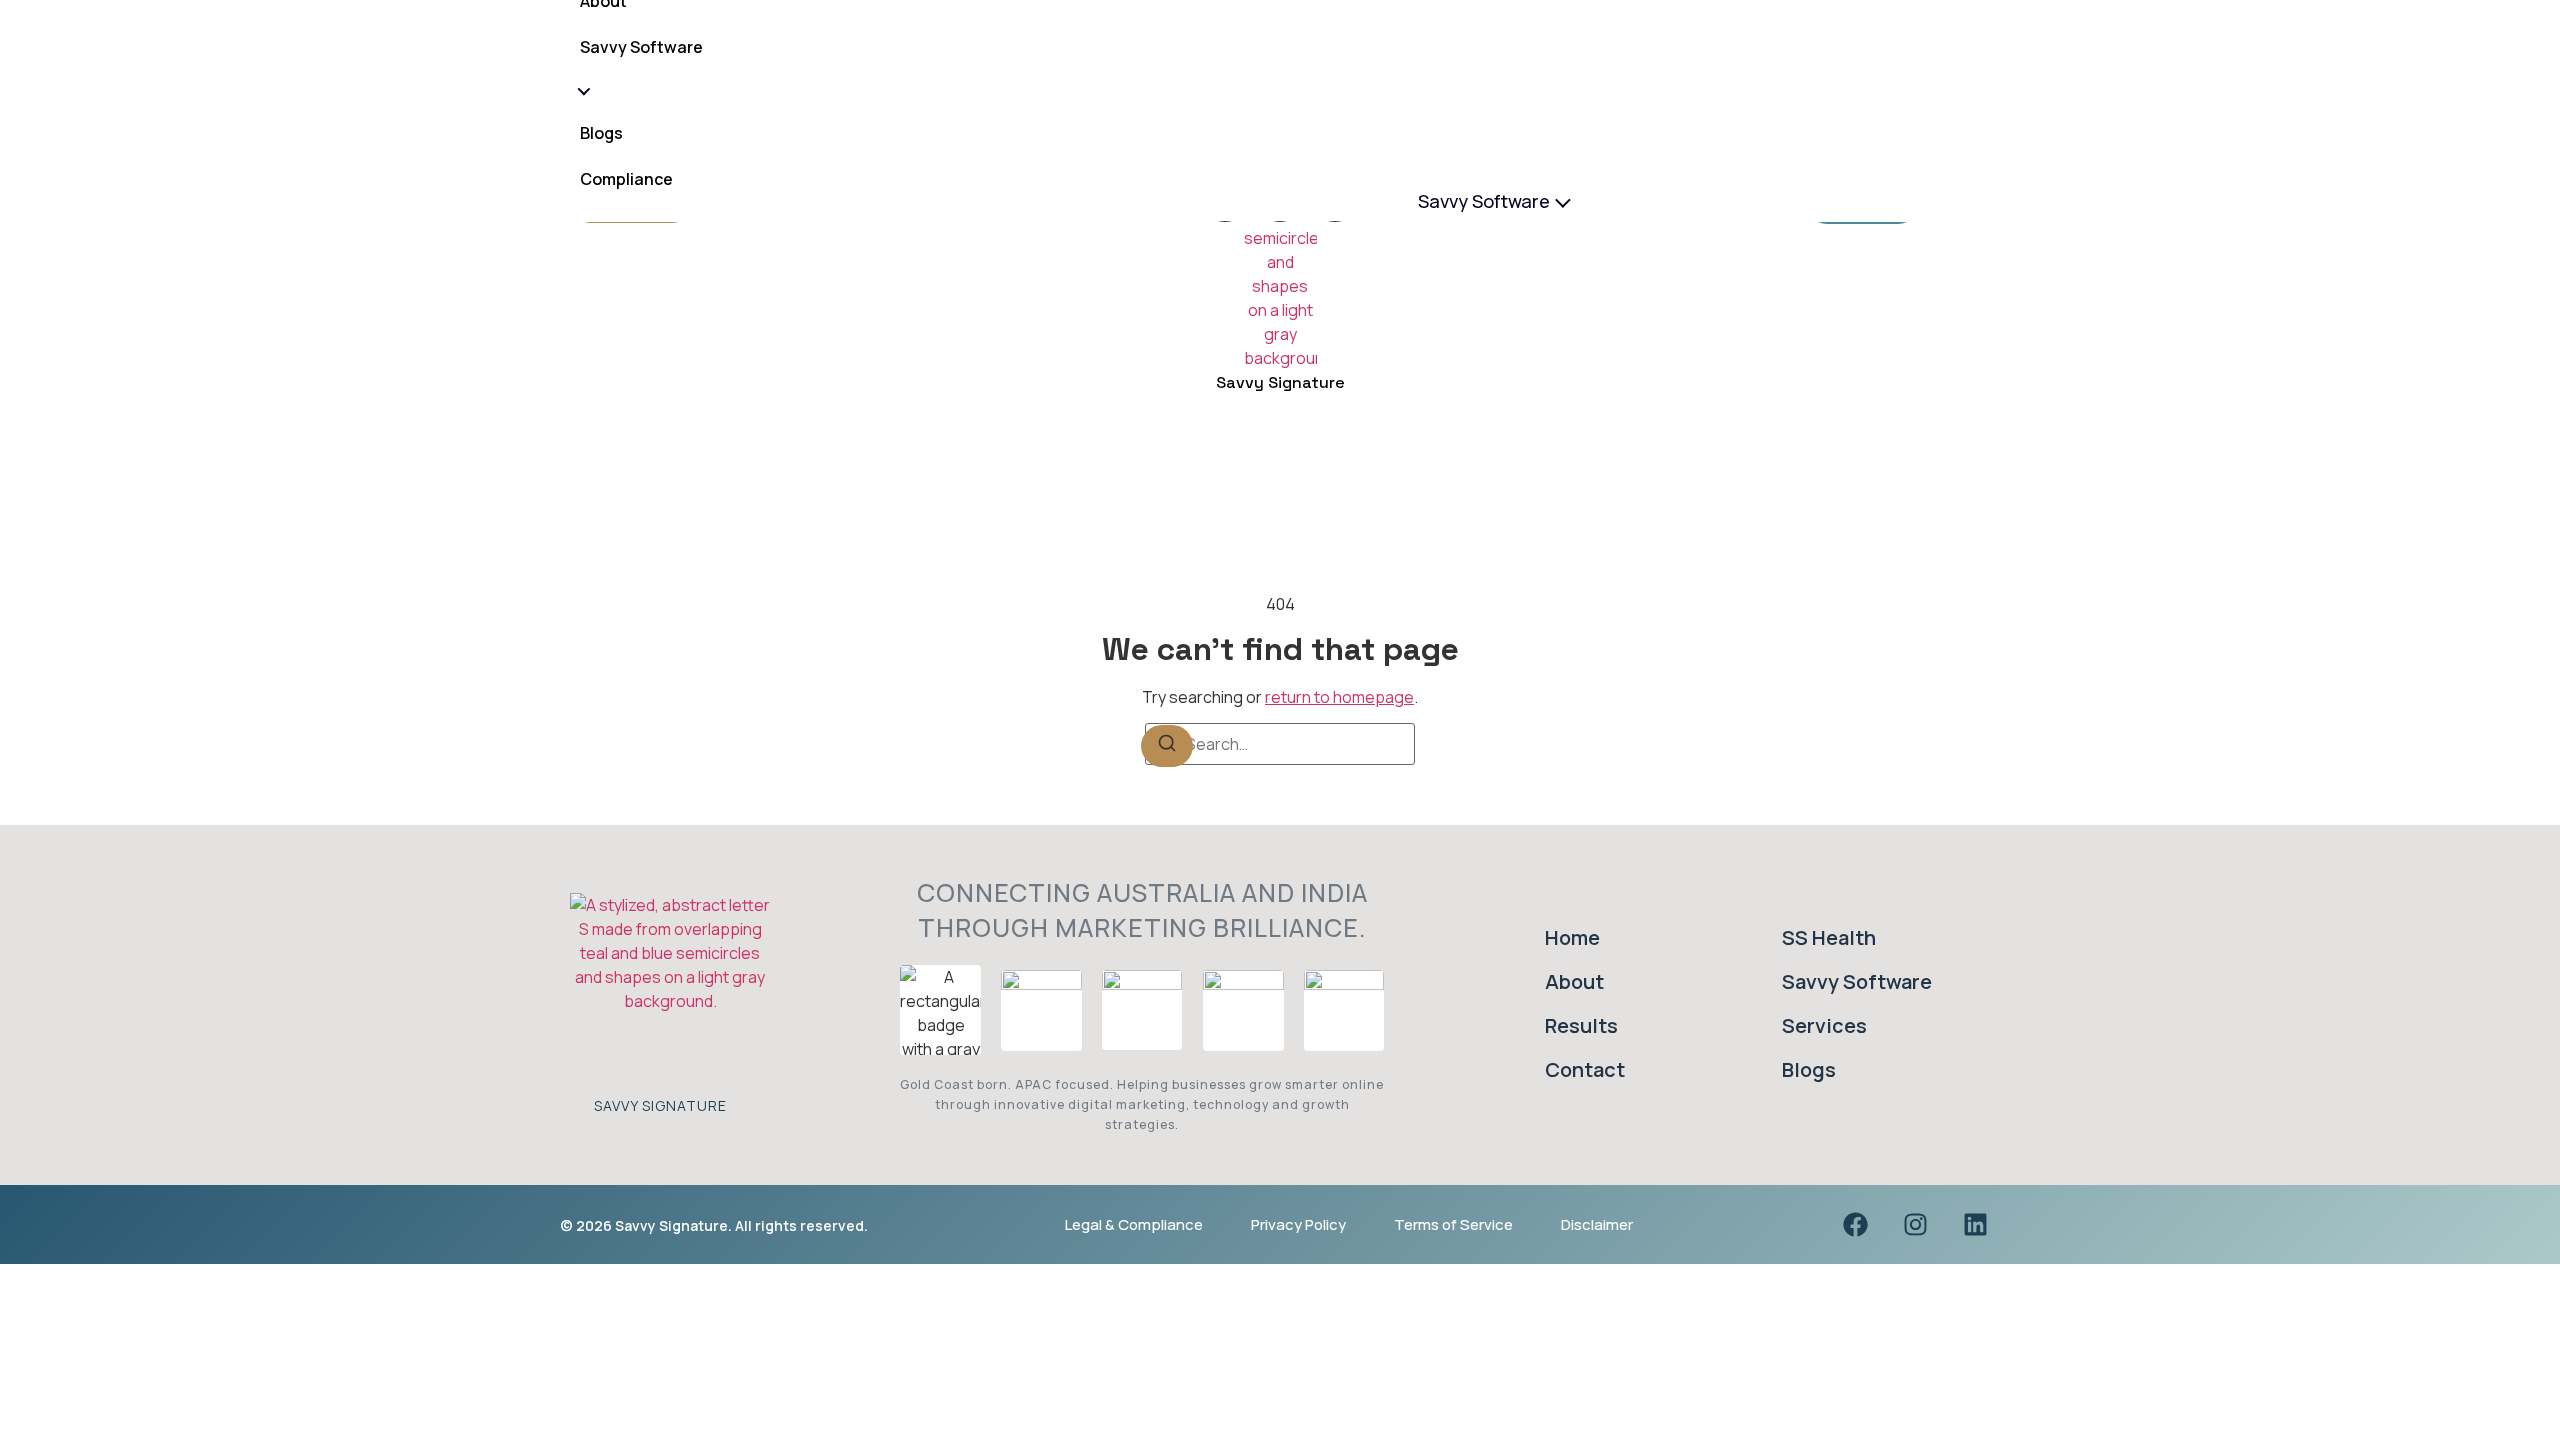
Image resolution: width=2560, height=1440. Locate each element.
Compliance (626, 180)
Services (1824, 1025)
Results (1581, 1025)
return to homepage (1339, 697)
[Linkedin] (1975, 1225)
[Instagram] (1915, 1225)
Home (1572, 937)
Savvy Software (1484, 201)
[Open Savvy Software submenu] (582, 91)
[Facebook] (1855, 1225)
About (1574, 981)
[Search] (1167, 746)
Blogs (601, 134)
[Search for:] (1280, 744)
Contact (1585, 1069)
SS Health (1829, 937)
